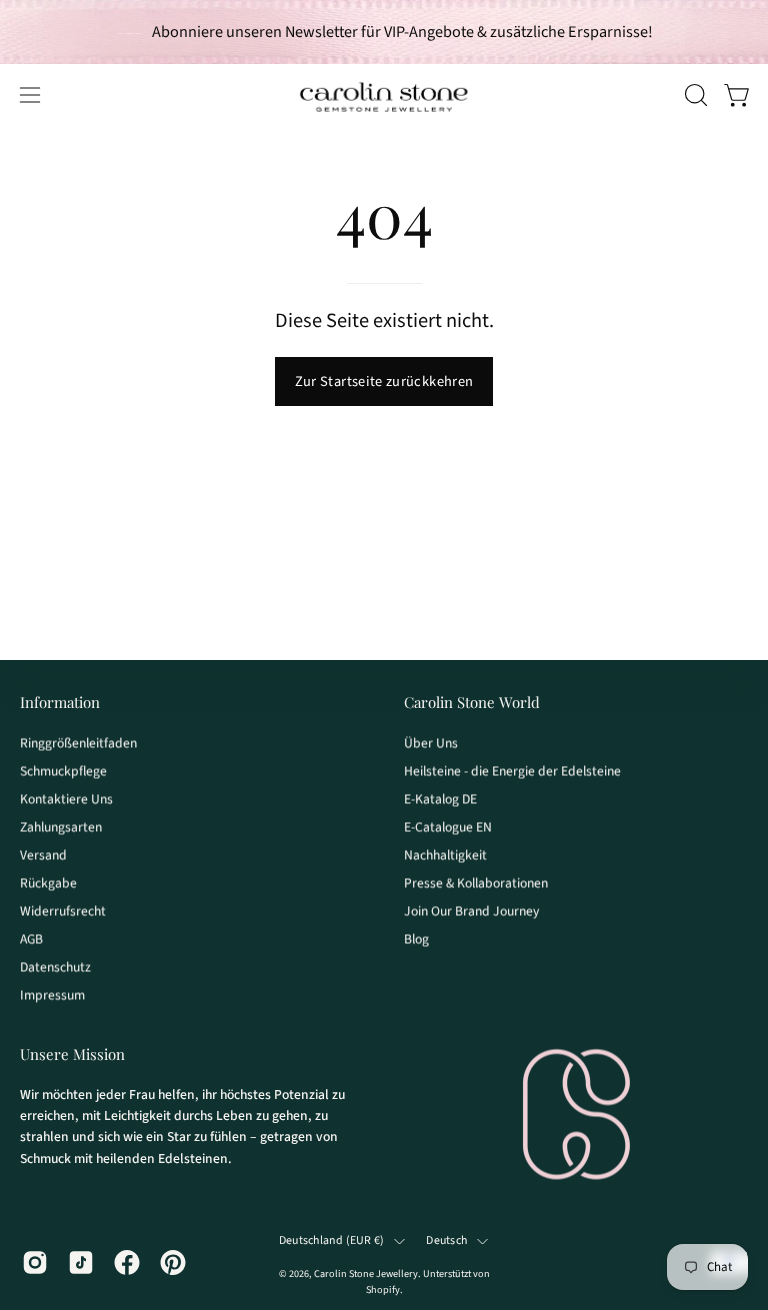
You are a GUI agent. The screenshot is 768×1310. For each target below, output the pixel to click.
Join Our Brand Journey (471, 910)
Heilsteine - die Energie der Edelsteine (512, 770)
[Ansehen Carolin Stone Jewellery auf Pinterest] (173, 1262)
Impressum (52, 994)
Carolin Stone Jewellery (366, 1274)
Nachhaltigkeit (445, 854)
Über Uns (431, 742)
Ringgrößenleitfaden (78, 742)
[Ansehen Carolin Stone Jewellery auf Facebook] (127, 1262)
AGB (31, 938)
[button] (694, 95)
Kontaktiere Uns (66, 798)
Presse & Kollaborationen (476, 882)
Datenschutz (55, 966)
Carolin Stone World (472, 702)
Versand (43, 854)
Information (60, 702)
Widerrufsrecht (63, 910)
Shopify (383, 1290)
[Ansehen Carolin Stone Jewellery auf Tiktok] (81, 1262)
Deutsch (446, 1241)
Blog (416, 938)
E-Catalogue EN (448, 826)
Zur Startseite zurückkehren (384, 381)
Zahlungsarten (61, 826)
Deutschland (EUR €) (332, 1241)
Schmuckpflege (63, 770)
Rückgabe (48, 882)
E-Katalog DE (440, 798)
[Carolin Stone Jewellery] (384, 95)
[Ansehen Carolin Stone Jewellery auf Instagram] (35, 1262)
